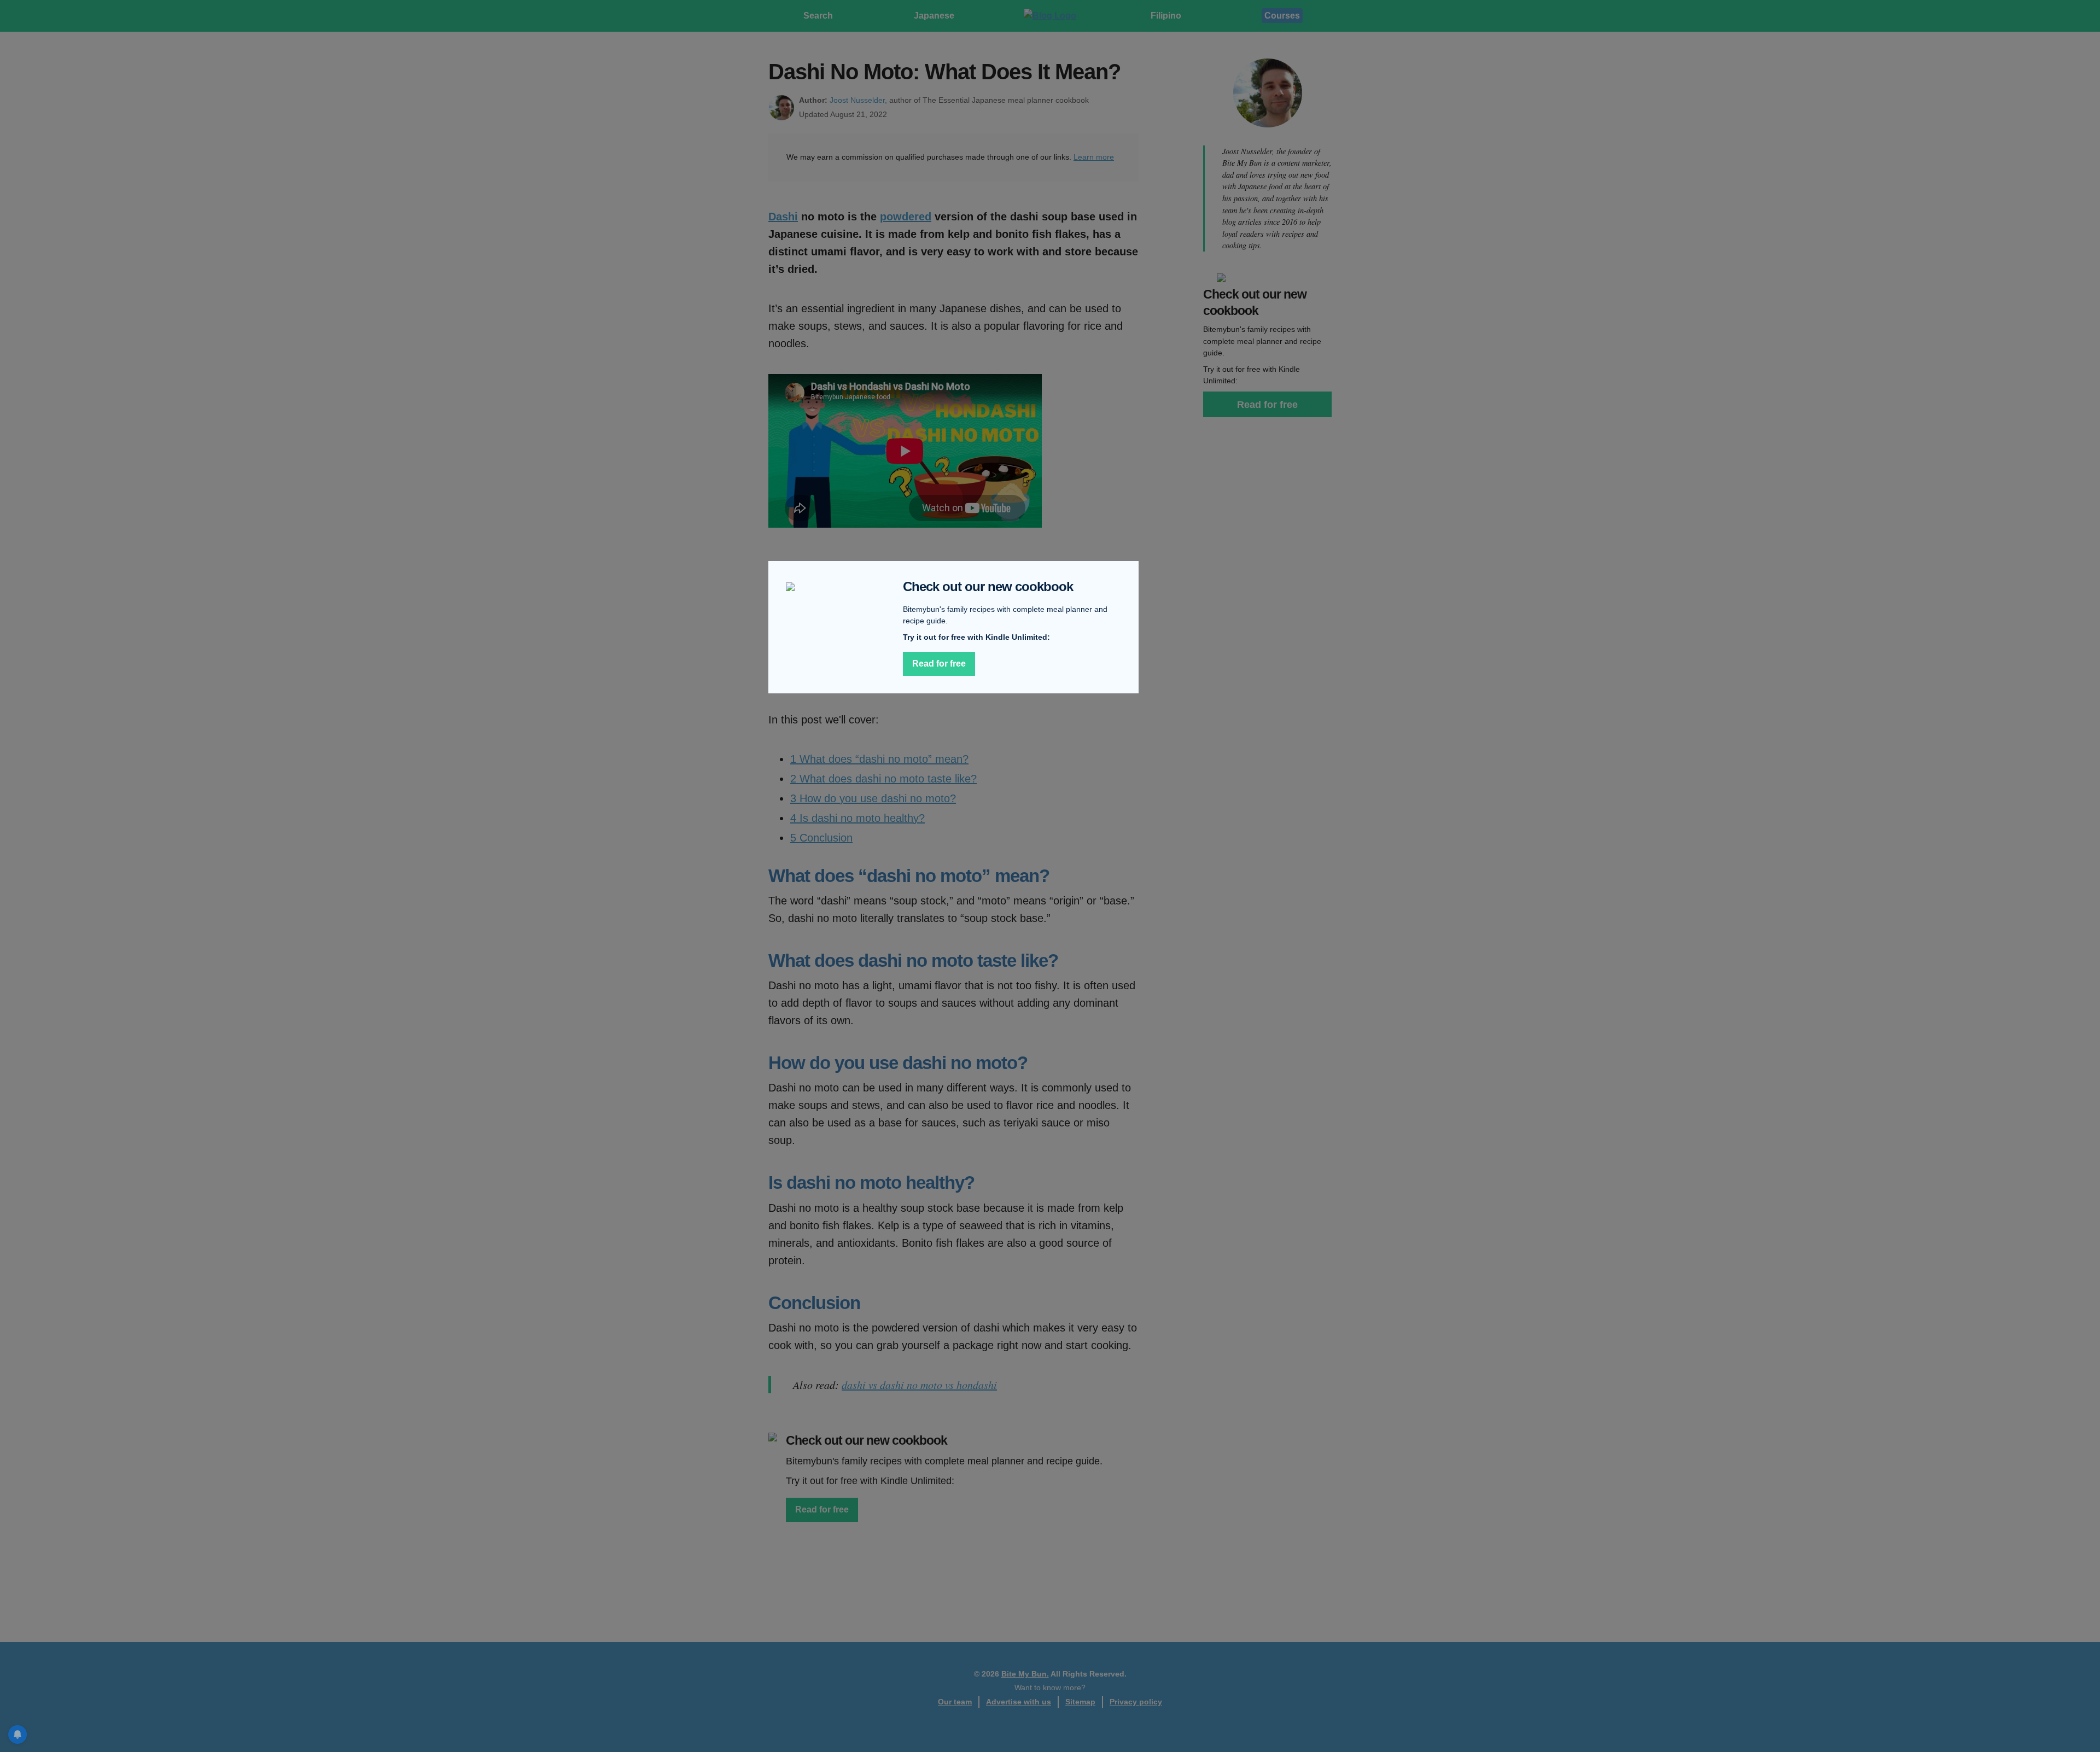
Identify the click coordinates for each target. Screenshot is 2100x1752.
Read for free (939, 664)
